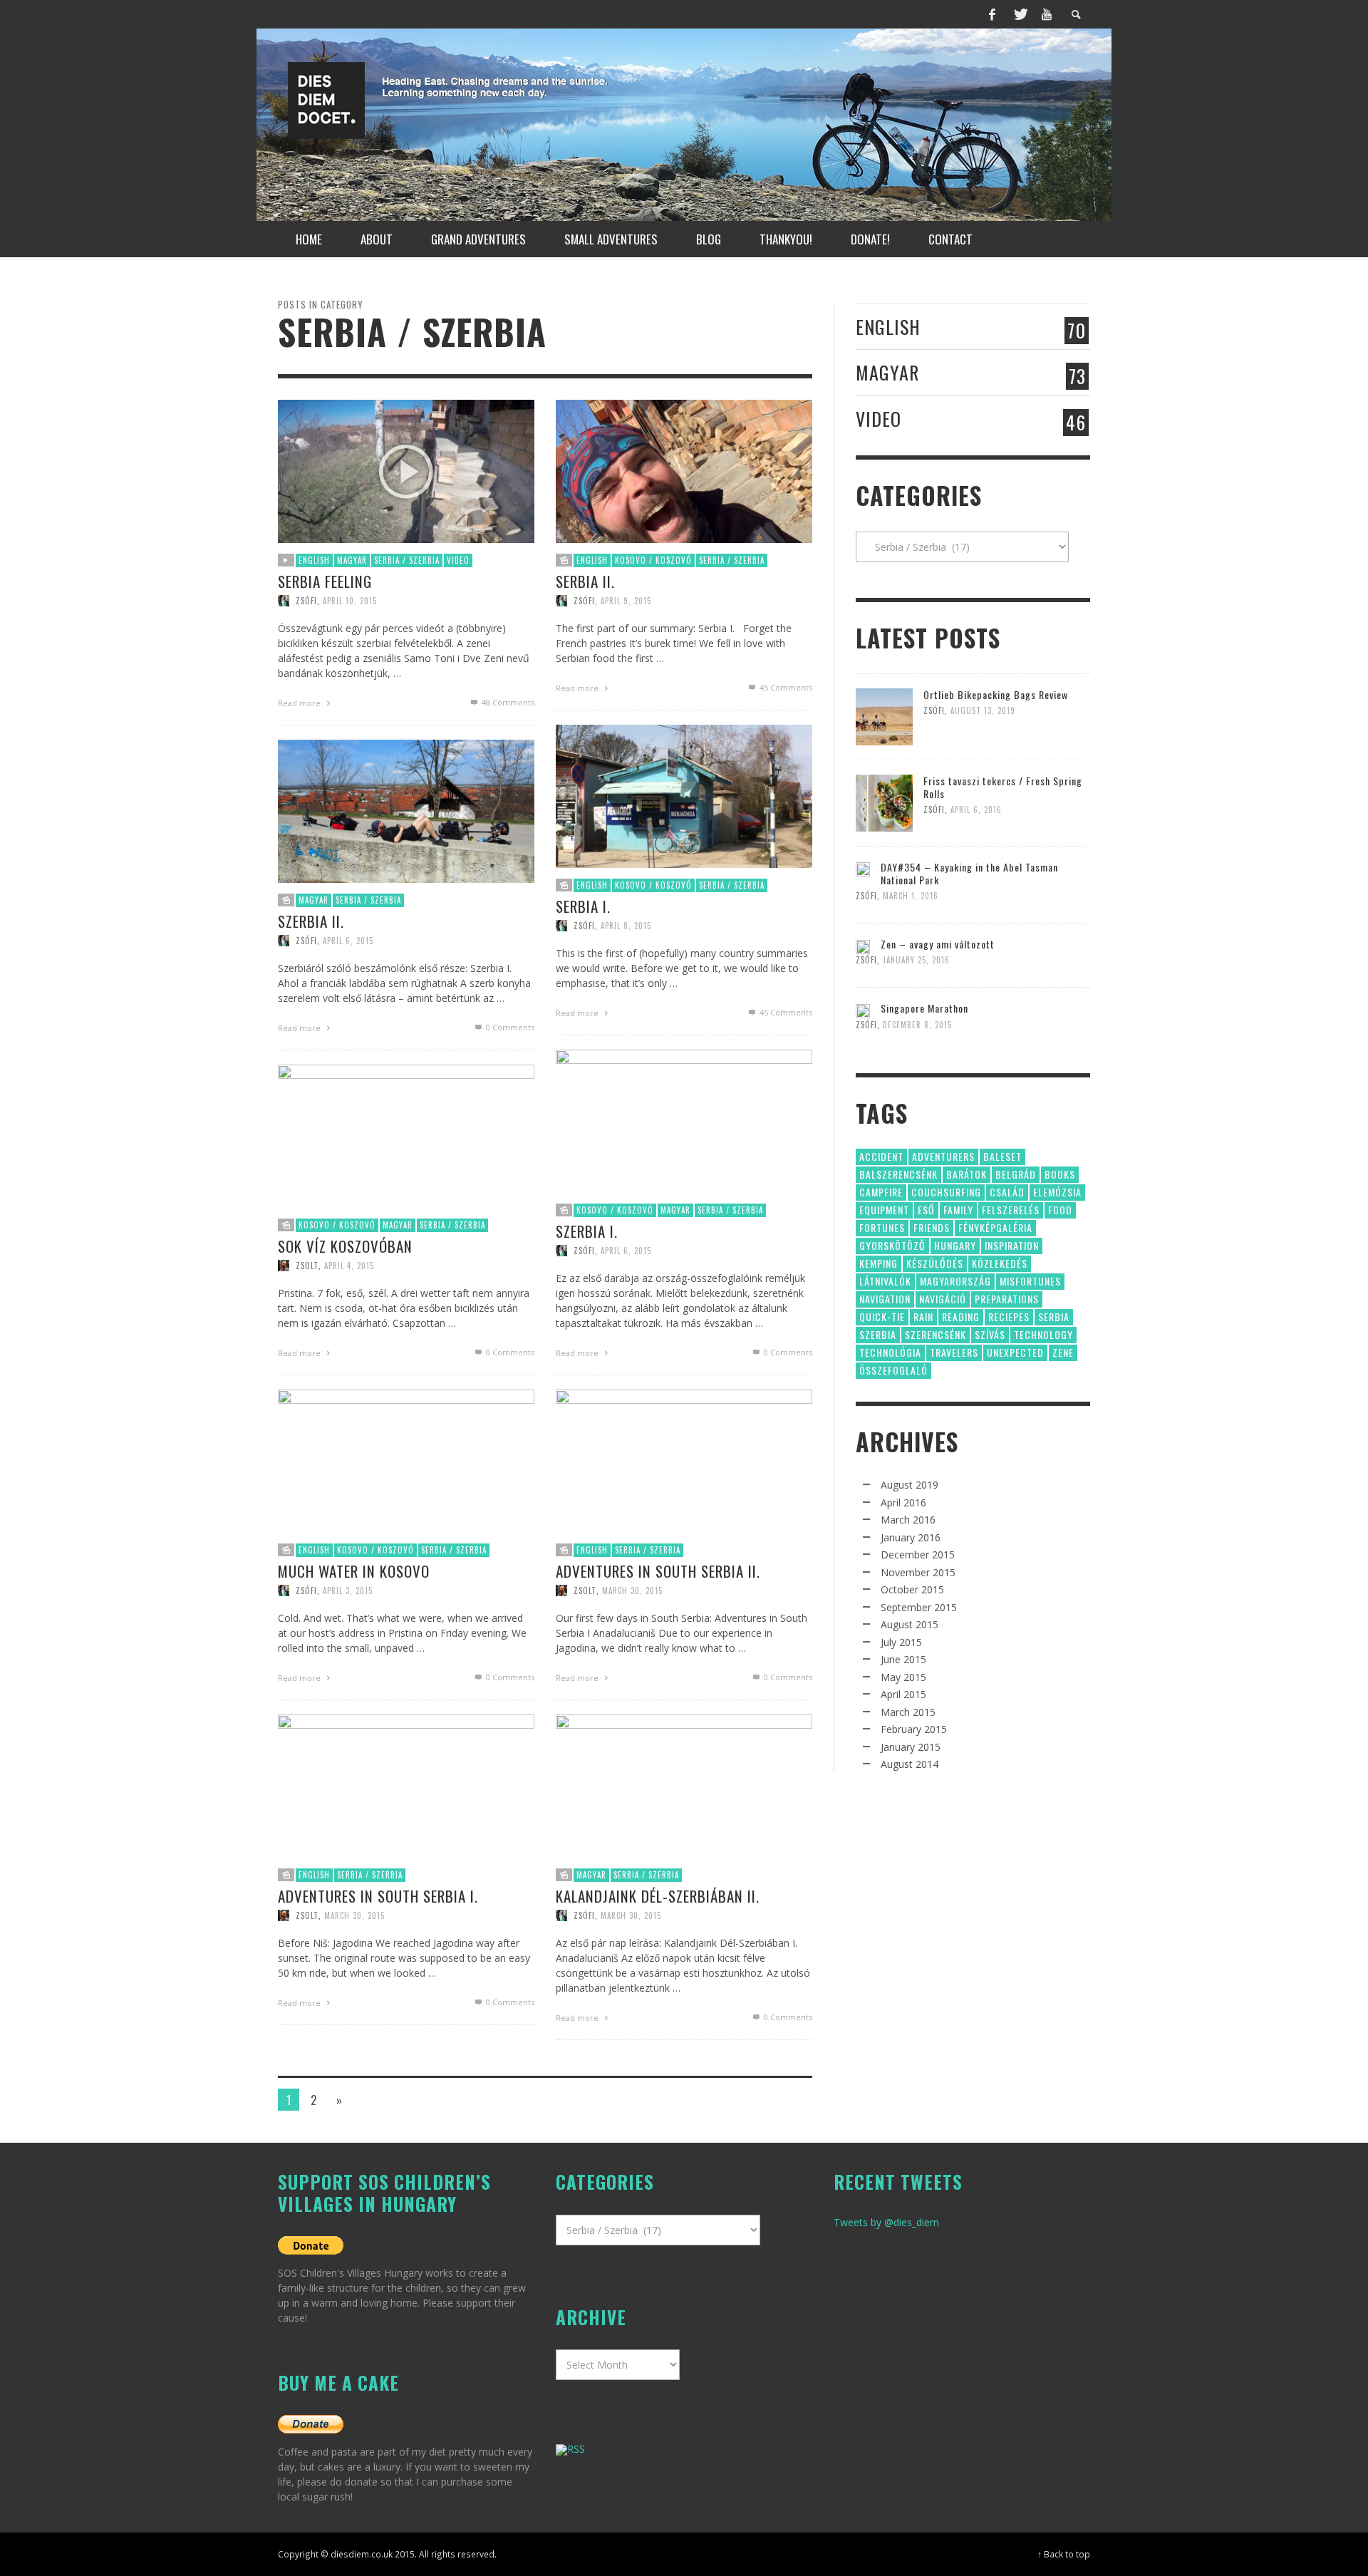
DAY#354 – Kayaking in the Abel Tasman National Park (969, 873)
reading (961, 1317)
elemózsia (1057, 1192)
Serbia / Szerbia (407, 560)
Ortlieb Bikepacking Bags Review (996, 694)
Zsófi (306, 601)
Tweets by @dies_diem (886, 2222)
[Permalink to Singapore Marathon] (863, 1009)
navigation (885, 1299)
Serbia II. (585, 581)
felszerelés (1011, 1210)
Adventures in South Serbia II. (658, 1571)
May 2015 (903, 1677)
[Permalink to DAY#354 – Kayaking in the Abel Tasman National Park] (863, 868)
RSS (576, 2449)
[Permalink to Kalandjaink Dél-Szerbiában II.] (684, 1785)
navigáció (943, 1299)
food (1060, 1210)
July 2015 (901, 1642)
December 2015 (918, 1555)
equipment (884, 1210)
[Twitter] (1020, 14)
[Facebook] (993, 14)
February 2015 (914, 1729)
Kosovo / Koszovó (653, 560)
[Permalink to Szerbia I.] (684, 1120)
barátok (967, 1174)
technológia (890, 1352)
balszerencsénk (898, 1174)
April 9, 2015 (626, 601)
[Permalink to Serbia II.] (684, 470)
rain (923, 1317)
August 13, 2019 (983, 710)
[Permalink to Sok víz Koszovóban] (406, 1135)
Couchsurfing (946, 1192)
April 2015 (903, 1694)
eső (926, 1210)
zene (1063, 1352)
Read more (300, 703)
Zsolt (307, 1266)
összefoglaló (893, 1370)
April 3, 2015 (348, 1590)
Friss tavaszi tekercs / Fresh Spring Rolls (1003, 787)
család (1007, 1192)
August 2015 (910, 1624)
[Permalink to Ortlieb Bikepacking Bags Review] (884, 716)
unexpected (1015, 1352)
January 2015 (911, 1747)
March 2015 (908, 1712)
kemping (879, 1263)
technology (1043, 1334)
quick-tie (882, 1317)
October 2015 (912, 1589)
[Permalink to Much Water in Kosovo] (406, 1460)
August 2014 (910, 1764)
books (1060, 1174)
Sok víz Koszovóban (345, 1246)
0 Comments (509, 1027)
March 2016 (908, 1520)
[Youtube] (1047, 14)
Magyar (352, 560)
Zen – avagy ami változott (938, 944)
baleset (1002, 1156)
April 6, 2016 (976, 809)
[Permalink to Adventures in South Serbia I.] (406, 1785)
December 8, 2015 (917, 1025)
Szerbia (878, 1334)
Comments (508, 702)
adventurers (943, 1156)
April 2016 (903, 1502)
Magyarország (955, 1281)
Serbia (1054, 1317)
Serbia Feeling (325, 581)
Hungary (955, 1245)
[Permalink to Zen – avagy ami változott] (863, 945)
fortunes (882, 1227)
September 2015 (919, 1607)
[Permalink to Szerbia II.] (406, 810)
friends (932, 1227)
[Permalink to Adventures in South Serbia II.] (684, 1460)
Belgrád (1016, 1174)
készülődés (935, 1263)
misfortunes (1030, 1281)
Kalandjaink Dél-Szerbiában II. (658, 1896)
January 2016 (911, 1537)
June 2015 (903, 1659)
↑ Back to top (1064, 2554)
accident (881, 1156)
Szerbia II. (311, 921)
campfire (881, 1192)
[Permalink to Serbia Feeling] (406, 470)
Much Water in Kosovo (354, 1571)
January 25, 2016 (916, 960)
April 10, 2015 (350, 601)
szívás (990, 1334)
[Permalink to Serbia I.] (684, 795)
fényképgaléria (995, 1227)
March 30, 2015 (632, 1590)
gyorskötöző (892, 1245)
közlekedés (1000, 1263)
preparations (1007, 1299)
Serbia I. (583, 906)
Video (458, 560)
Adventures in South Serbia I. (378, 1896)
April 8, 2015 (626, 926)
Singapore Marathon (924, 1008)
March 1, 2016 (911, 896)
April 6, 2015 (348, 941)
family (958, 1210)
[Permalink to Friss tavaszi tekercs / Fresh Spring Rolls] (884, 802)
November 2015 (918, 1572)
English (314, 560)
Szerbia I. (587, 1231)
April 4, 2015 (349, 1266)
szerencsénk (936, 1334)
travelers (954, 1352)
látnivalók (885, 1281)
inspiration (1012, 1245)
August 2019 (910, 1485)
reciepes (1009, 1317)
